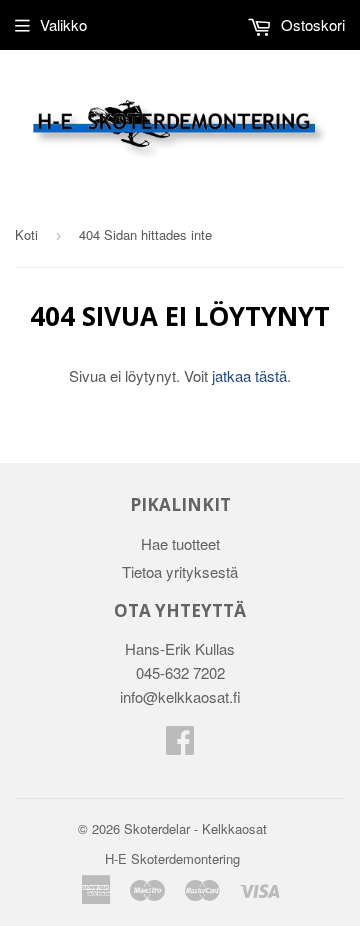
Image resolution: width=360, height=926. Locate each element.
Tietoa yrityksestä (180, 571)
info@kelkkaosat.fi (180, 696)
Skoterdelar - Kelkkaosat (195, 828)
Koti (26, 234)
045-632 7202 (180, 672)
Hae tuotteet (180, 543)
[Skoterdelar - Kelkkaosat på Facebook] (180, 745)
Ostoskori (311, 24)
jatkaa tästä (249, 375)
